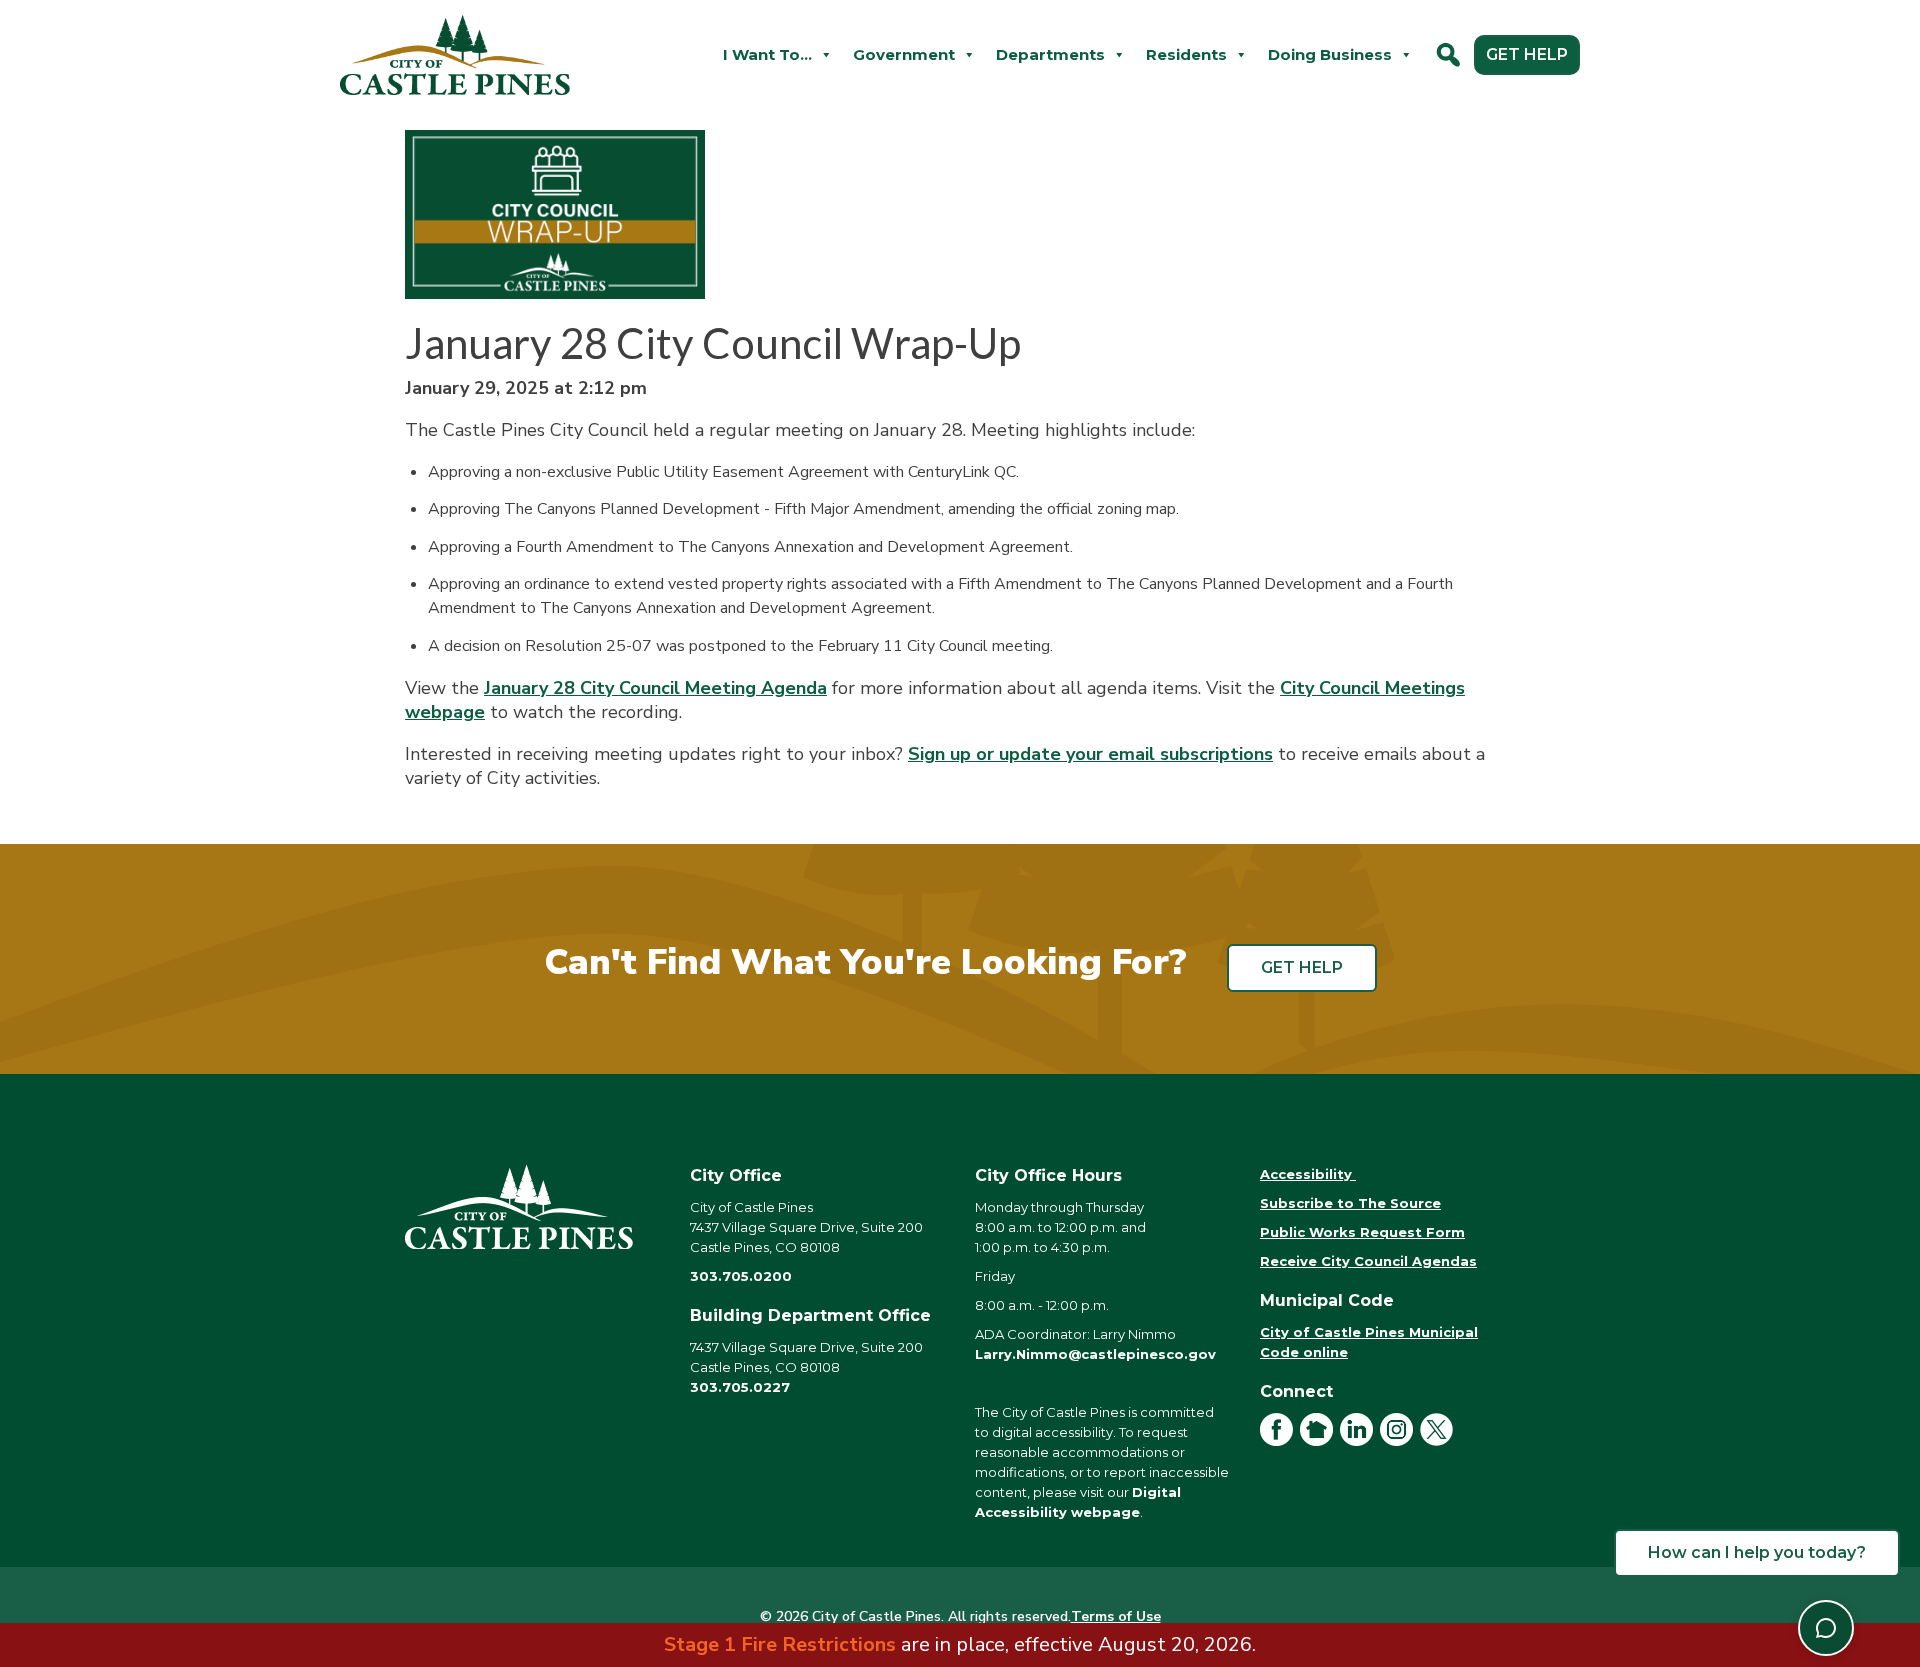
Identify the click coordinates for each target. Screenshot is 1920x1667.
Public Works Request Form (1362, 1232)
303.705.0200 (741, 1276)
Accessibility (1308, 1174)
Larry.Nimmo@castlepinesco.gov (1095, 1354)
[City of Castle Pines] (532, 1206)
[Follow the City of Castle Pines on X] (1440, 1441)
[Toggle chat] (1826, 1628)
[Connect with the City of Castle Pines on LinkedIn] (1360, 1441)
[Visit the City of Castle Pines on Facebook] (1280, 1441)
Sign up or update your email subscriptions (1090, 754)
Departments (1050, 54)
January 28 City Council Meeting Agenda (655, 688)
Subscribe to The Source (1350, 1203)
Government (904, 54)
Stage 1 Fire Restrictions (780, 1644)
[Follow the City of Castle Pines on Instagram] (1400, 1441)
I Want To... (767, 54)
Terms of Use (1116, 1616)
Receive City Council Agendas (1368, 1261)
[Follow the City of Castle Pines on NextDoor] (1320, 1441)
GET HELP (1527, 55)
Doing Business (1330, 54)
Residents (1186, 54)
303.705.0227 (740, 1387)
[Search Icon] (1448, 55)
